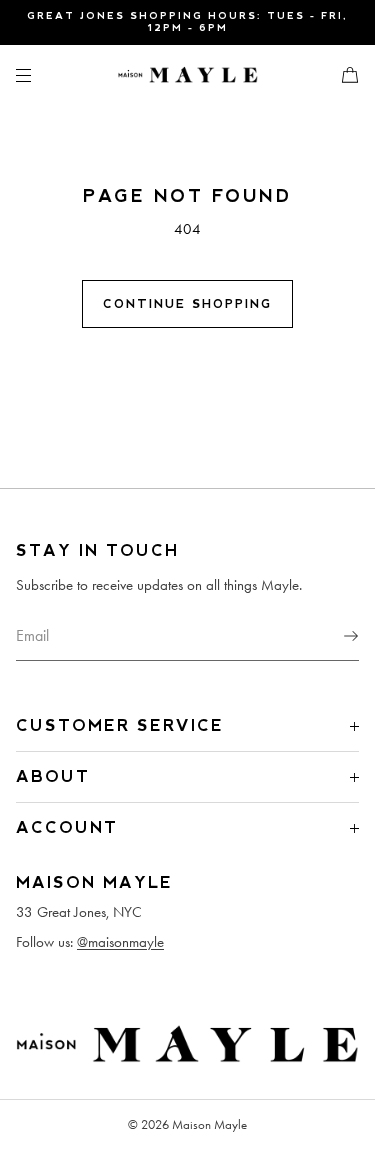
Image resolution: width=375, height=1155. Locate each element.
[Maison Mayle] (188, 75)
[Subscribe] (334, 636)
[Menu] (40, 74)
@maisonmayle (120, 942)
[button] (342, 74)
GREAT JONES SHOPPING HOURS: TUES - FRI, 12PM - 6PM (187, 21)
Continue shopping (187, 304)
